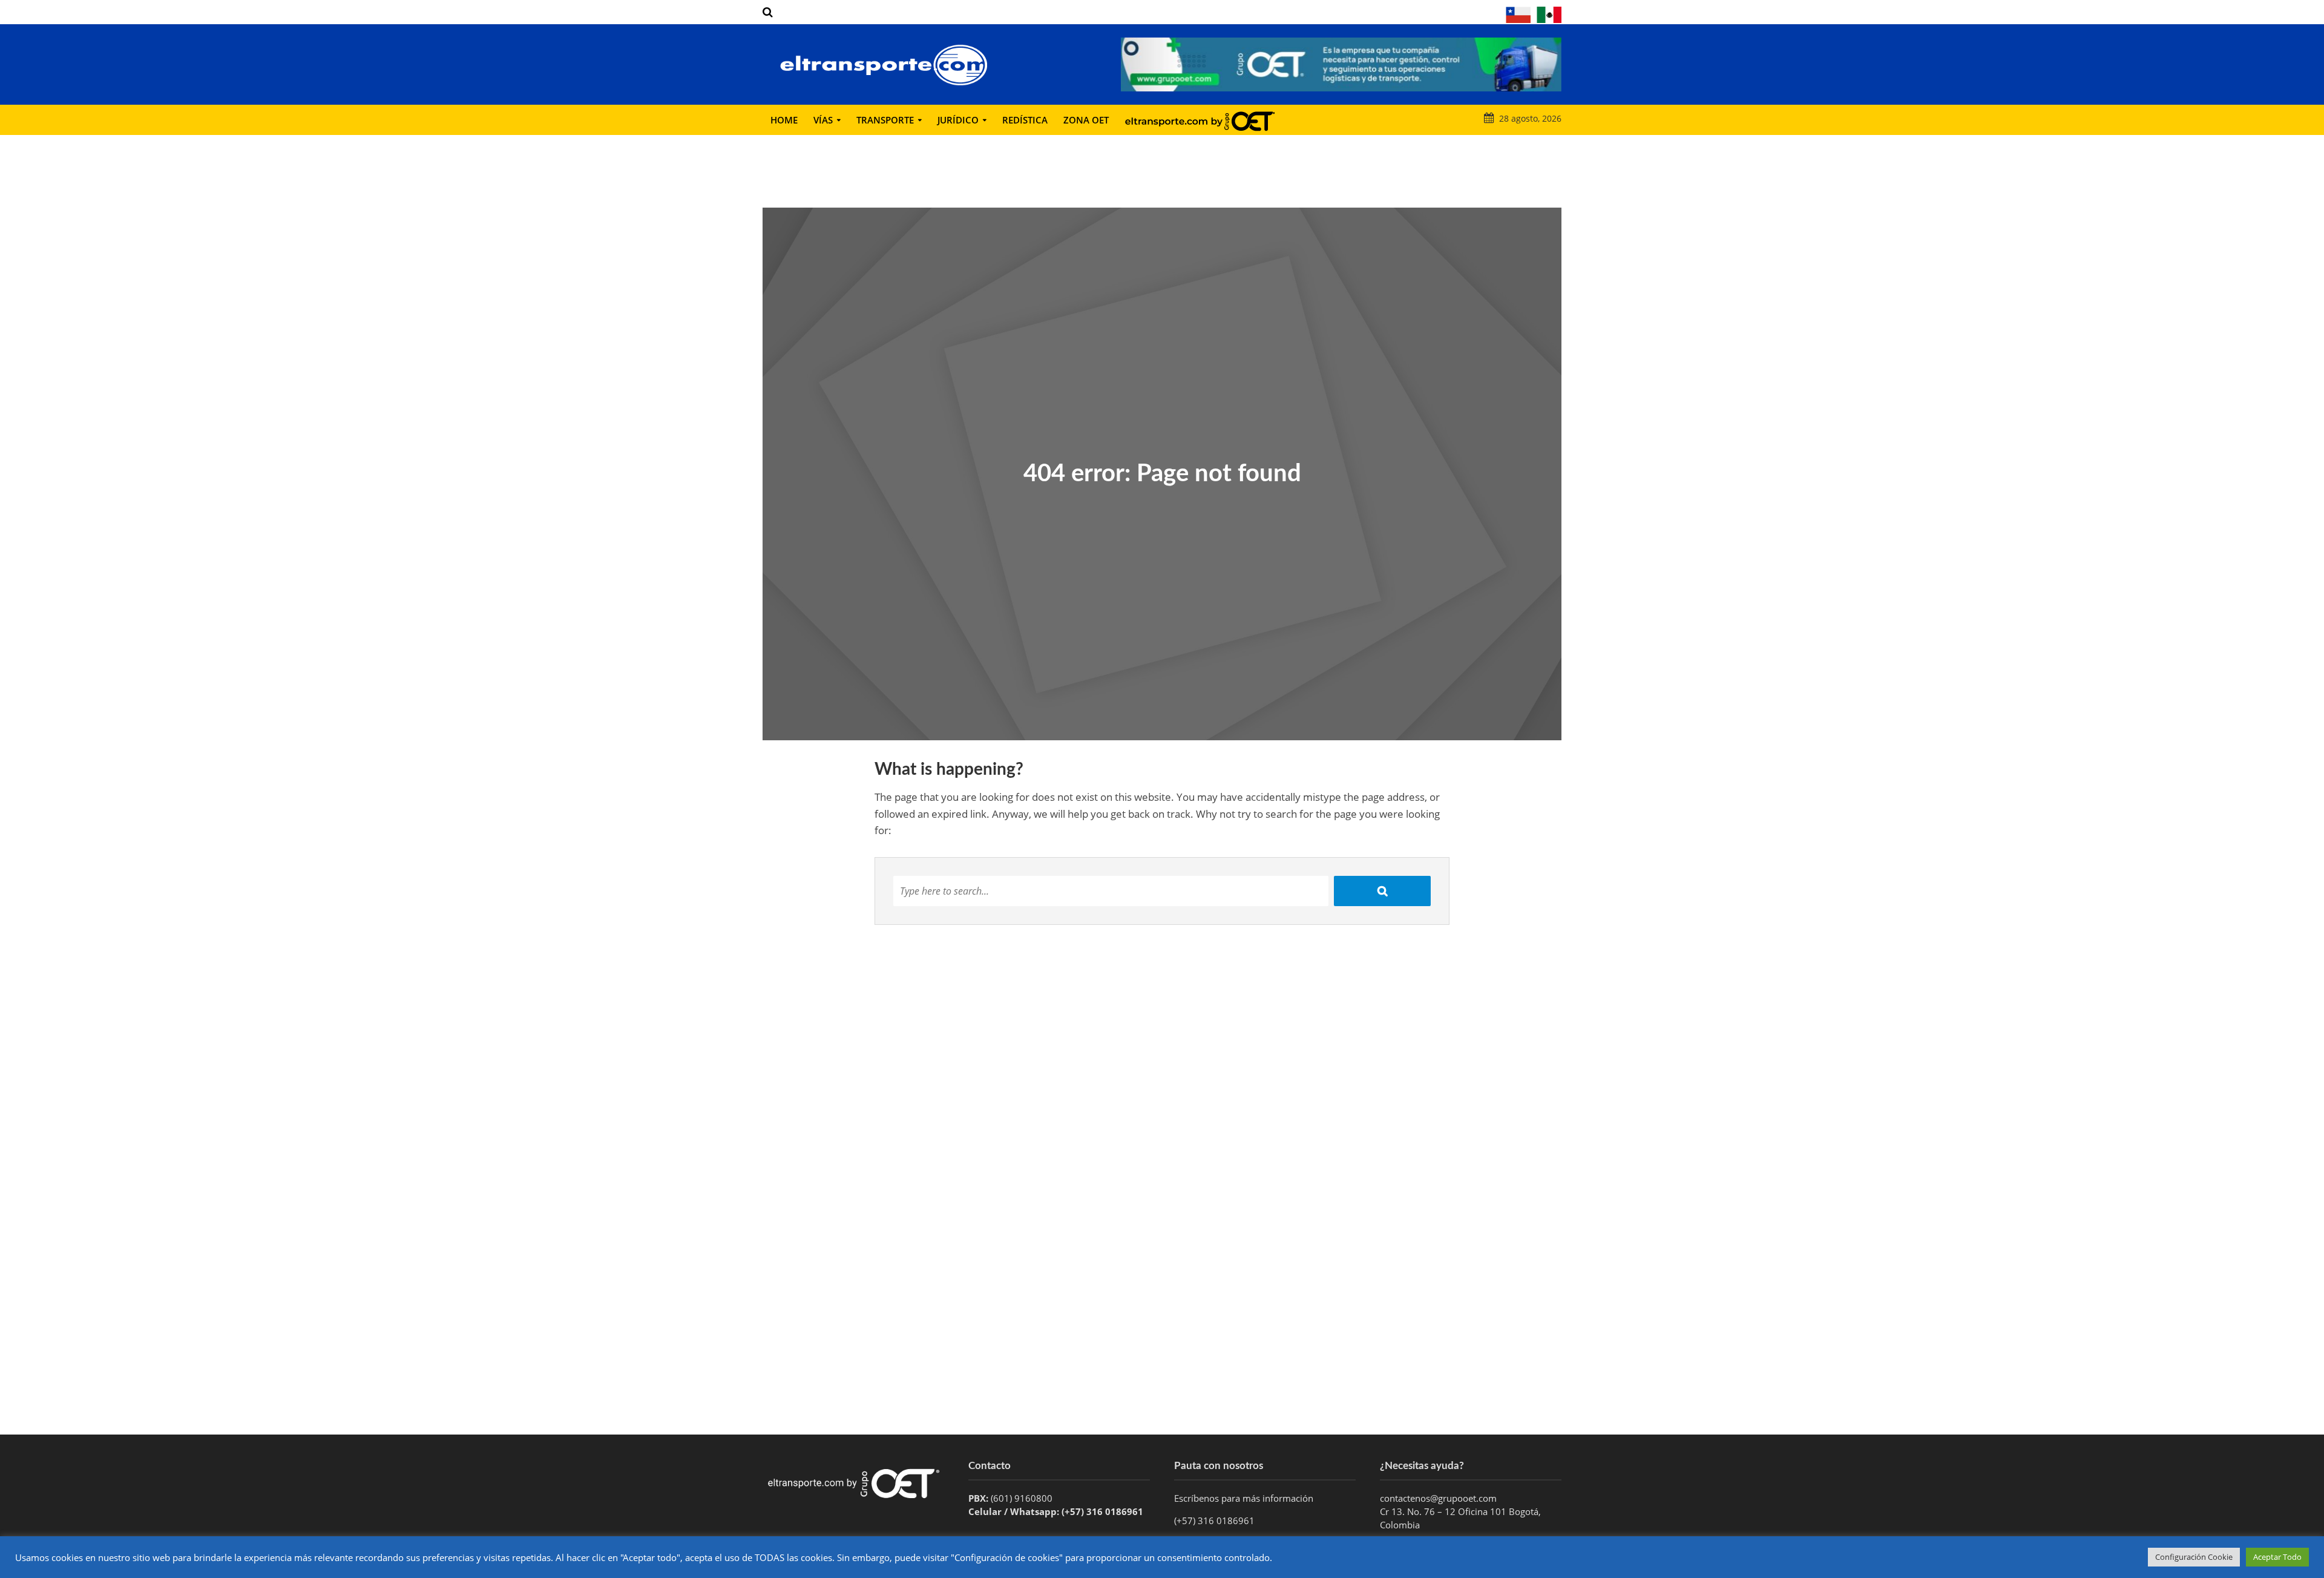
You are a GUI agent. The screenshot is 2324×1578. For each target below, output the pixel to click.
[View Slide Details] (1341, 64)
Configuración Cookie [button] (2194, 1557)
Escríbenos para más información (1245, 1498)
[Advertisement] (1162, 1338)
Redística (1025, 120)
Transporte (885, 120)
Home (784, 120)
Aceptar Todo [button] (2277, 1557)
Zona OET (1086, 120)
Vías (823, 120)
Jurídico (958, 120)
